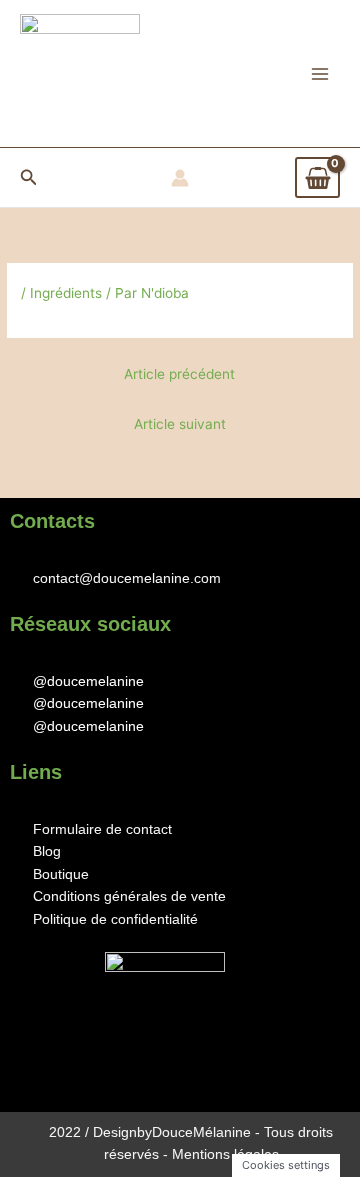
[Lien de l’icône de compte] (180, 178)
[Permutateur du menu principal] (320, 73)
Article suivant (180, 424)
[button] (29, 177)
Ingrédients (66, 293)
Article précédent (179, 374)
